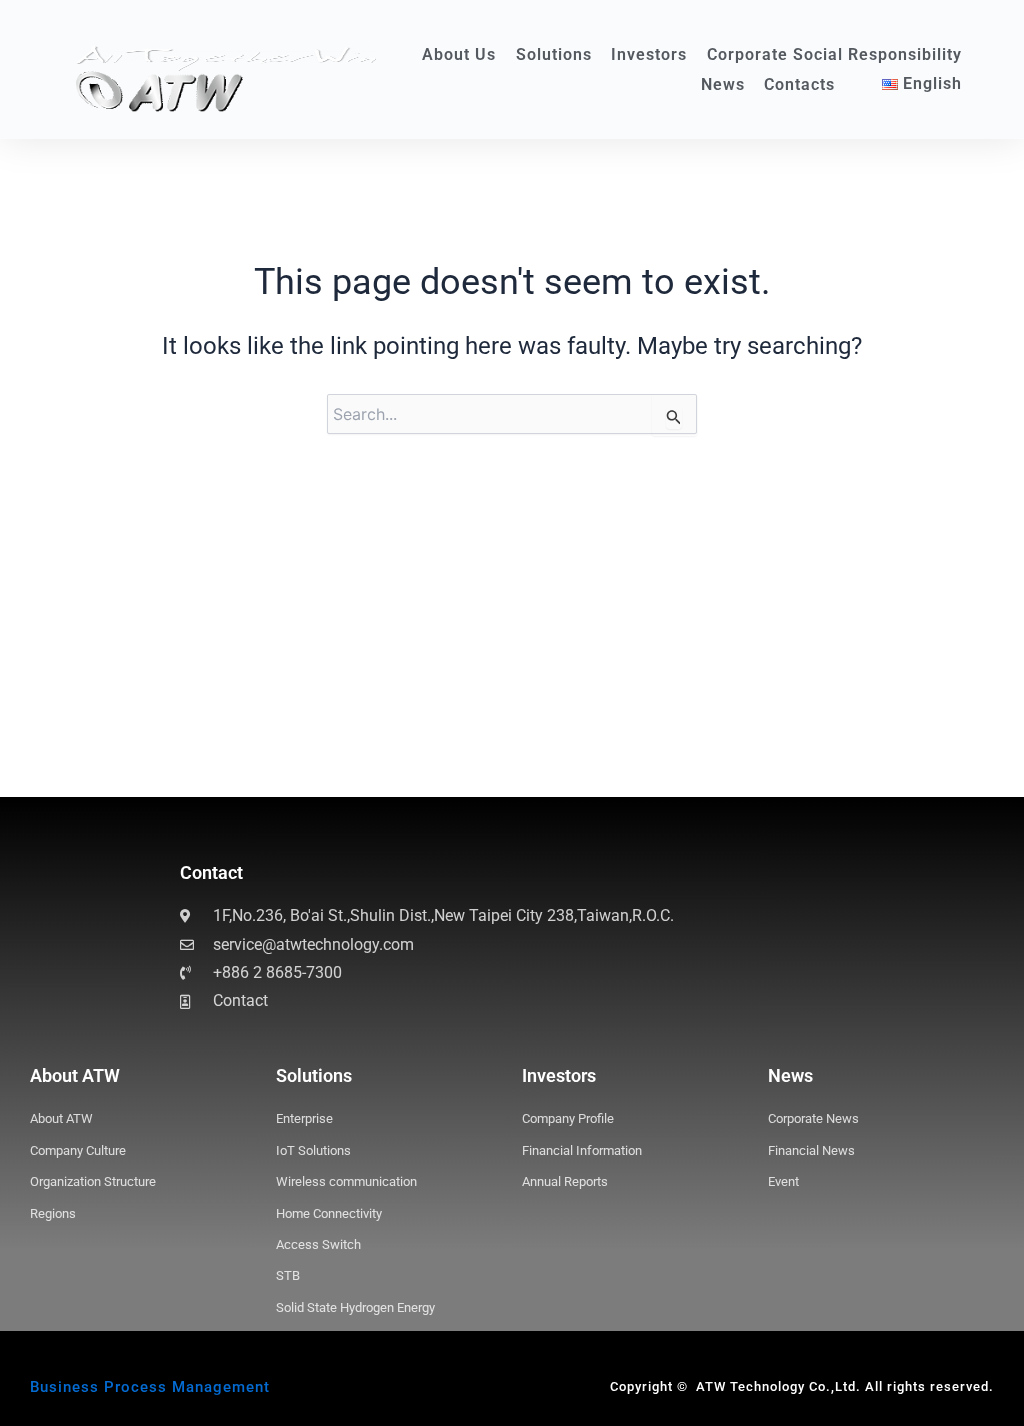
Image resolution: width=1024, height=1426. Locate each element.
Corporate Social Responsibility (834, 54)
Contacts (799, 84)
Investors (649, 54)
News (723, 84)
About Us (459, 54)
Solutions (554, 54)
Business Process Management (150, 1387)
